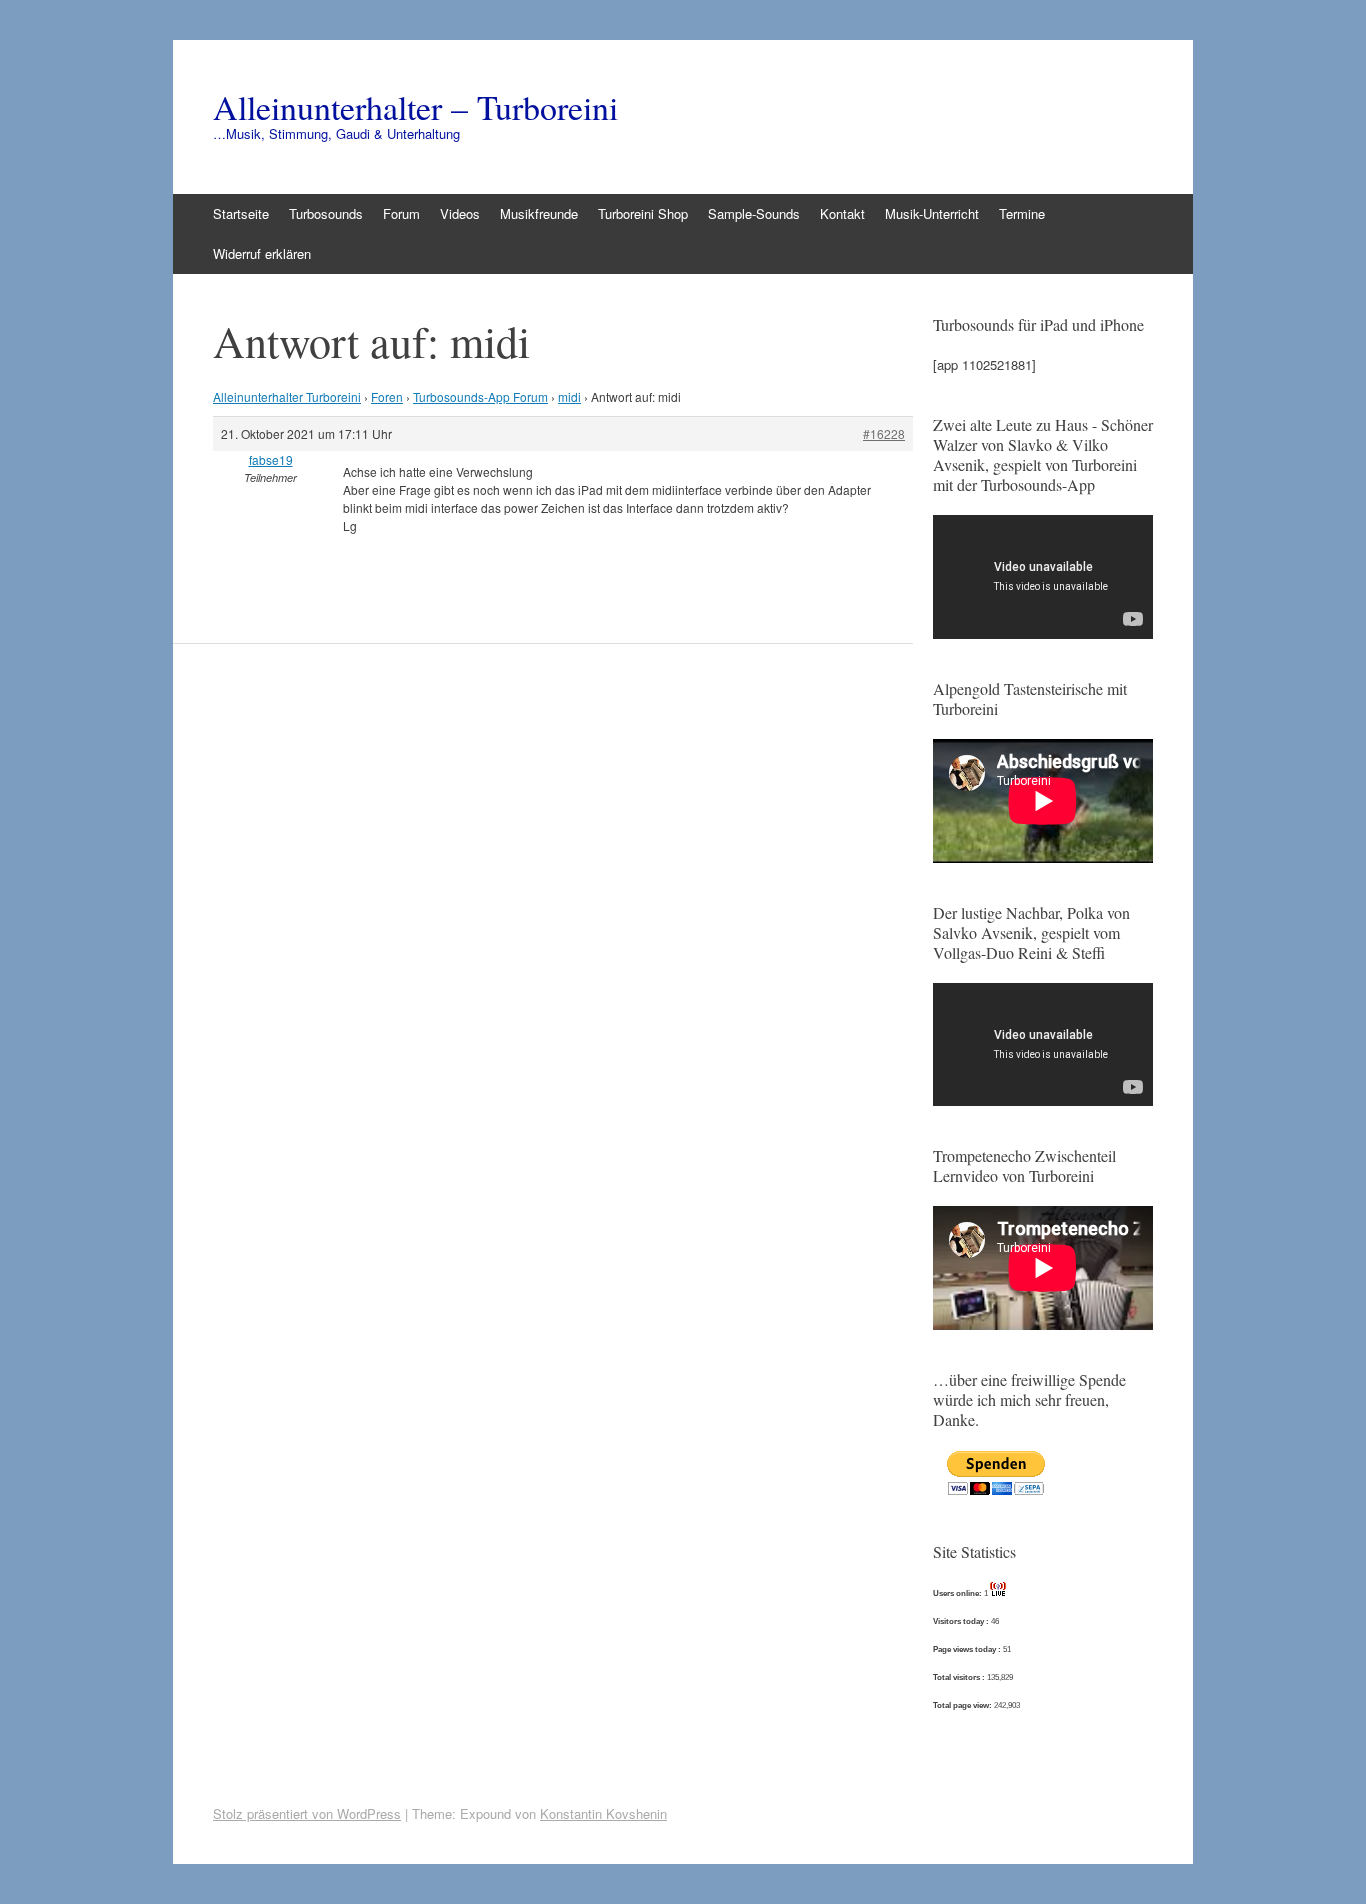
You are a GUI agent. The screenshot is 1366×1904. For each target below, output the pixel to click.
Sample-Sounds (754, 213)
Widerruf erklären (262, 253)
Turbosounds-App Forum (480, 396)
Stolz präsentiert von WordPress (307, 1813)
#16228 (884, 433)
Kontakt (842, 213)
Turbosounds (326, 213)
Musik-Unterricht (932, 213)
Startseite (241, 213)
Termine (1022, 213)
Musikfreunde (539, 213)
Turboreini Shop (643, 213)
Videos (460, 213)
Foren (387, 396)
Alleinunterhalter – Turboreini (415, 107)
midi (569, 396)
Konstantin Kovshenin (603, 1813)
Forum (401, 213)
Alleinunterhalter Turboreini (287, 396)
